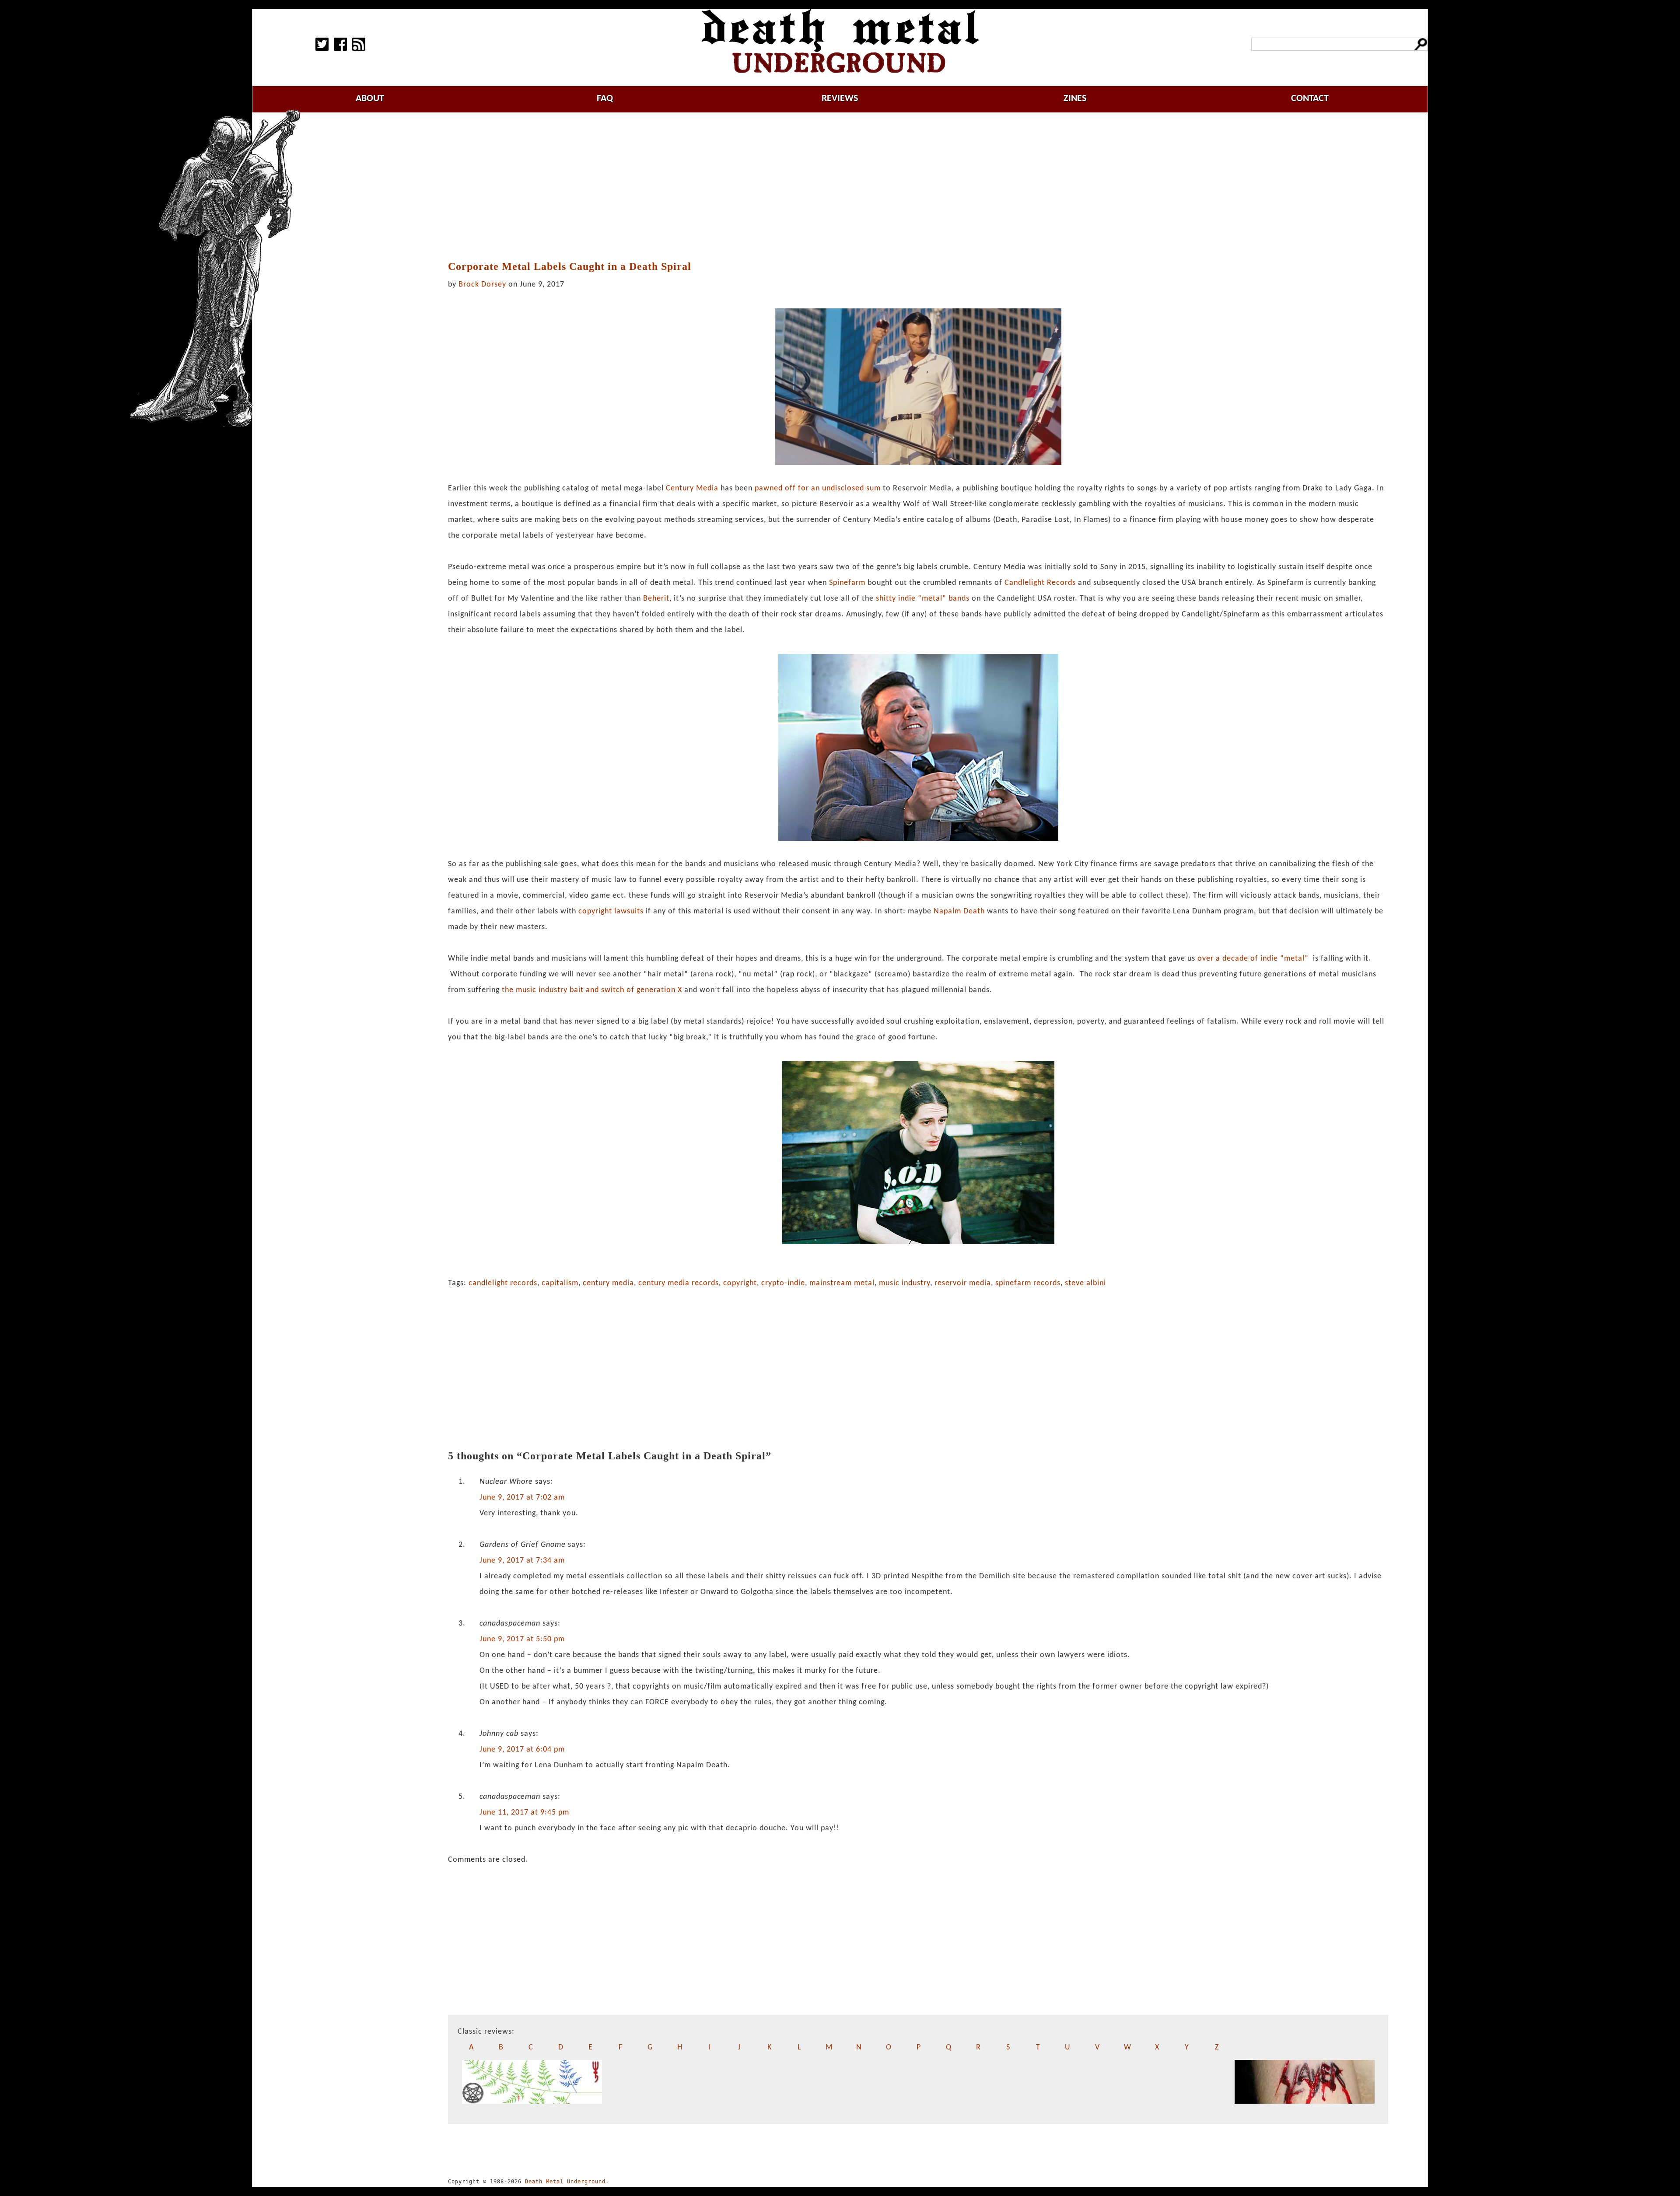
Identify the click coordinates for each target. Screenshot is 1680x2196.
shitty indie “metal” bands (923, 599)
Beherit (656, 599)
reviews (840, 99)
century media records (679, 1283)
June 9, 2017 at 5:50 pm (522, 1639)
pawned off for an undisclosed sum (818, 488)
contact (1310, 99)
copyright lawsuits (611, 911)
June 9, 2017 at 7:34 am (522, 1561)
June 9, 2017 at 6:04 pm (522, 1750)
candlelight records (503, 1283)
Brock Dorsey (482, 285)
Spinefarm (847, 583)
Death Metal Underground (565, 2182)
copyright (740, 1283)
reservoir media (963, 1283)
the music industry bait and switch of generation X (592, 990)
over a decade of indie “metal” (1253, 959)
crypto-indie (783, 1283)
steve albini (1085, 1283)
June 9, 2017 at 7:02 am (522, 1498)
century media (608, 1283)
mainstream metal (842, 1283)
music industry (905, 1283)
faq (605, 99)
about (370, 99)
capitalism (560, 1283)
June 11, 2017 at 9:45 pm (524, 1813)
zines (1075, 99)
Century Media (692, 488)
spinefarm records (1028, 1283)
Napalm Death (959, 911)
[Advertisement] (918, 187)
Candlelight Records (1040, 583)
